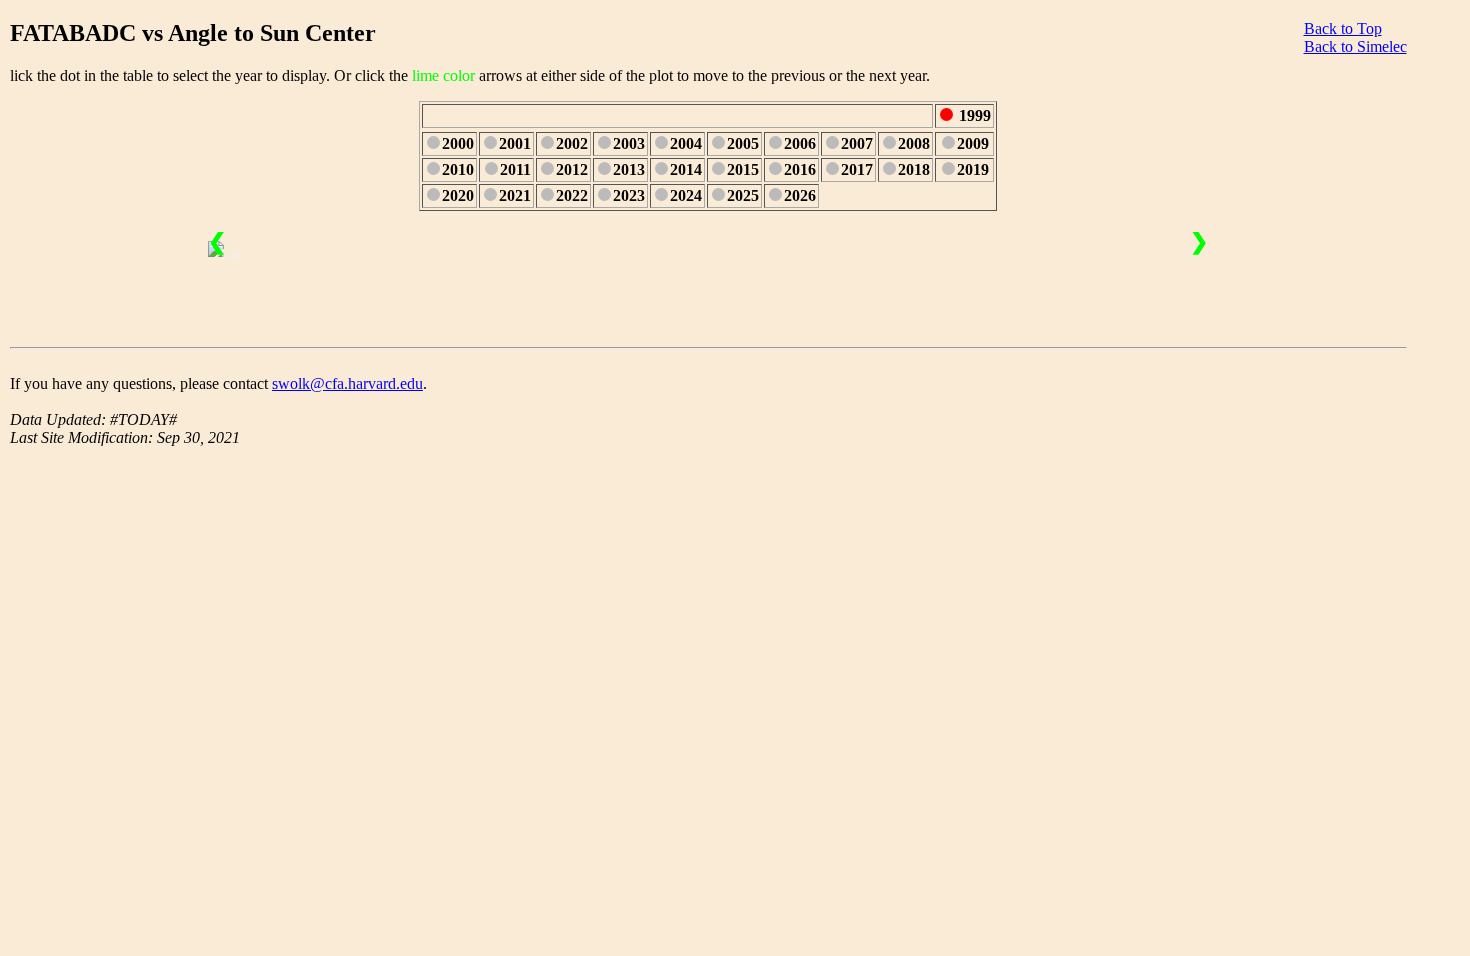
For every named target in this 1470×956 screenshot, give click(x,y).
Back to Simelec (1355, 46)
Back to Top (1343, 28)
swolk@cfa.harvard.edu (347, 383)
